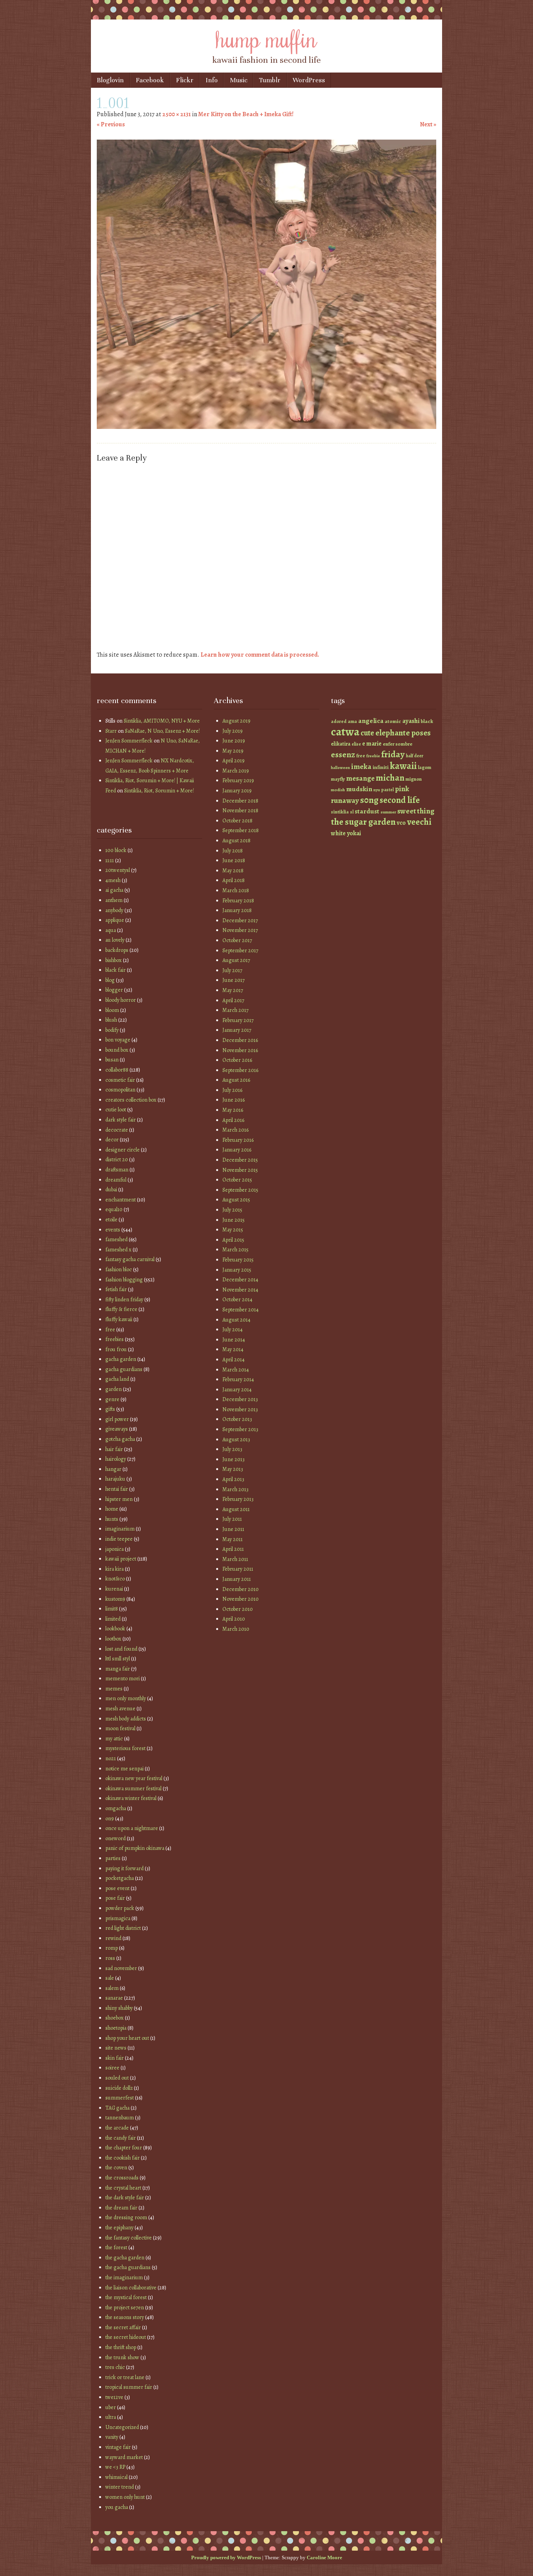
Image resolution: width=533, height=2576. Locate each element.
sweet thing (416, 811)
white (338, 833)
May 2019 (233, 751)
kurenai (114, 1589)
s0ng (369, 800)
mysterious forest (125, 1748)
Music (239, 80)
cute (367, 733)
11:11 (110, 860)
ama (352, 721)
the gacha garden (125, 2258)
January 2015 (237, 1270)
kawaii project (121, 1559)
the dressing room (126, 2217)
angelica (371, 721)
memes (114, 1689)
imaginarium (120, 1529)
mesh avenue (120, 1709)
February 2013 (238, 1499)
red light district (123, 1928)
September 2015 (240, 1190)
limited (113, 1619)
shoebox (115, 2018)
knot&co (115, 1579)
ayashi (411, 721)
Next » (428, 124)
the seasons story (125, 2317)
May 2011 (233, 1539)
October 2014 (237, 1300)
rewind (113, 1938)
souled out (117, 2078)
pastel (387, 790)
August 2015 (236, 1200)
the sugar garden (363, 822)
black (427, 721)
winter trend (120, 2487)
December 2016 (240, 1040)
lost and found (121, 1649)
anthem (114, 900)
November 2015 (240, 1170)
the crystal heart (123, 2188)
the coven (116, 2168)
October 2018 (237, 821)
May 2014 (233, 1349)
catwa (345, 732)
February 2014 (238, 1379)
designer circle (123, 1150)
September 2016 (240, 1070)
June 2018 (234, 860)
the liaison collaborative (131, 2288)
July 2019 (233, 731)
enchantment (121, 1200)
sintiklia (340, 812)
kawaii (403, 766)
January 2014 (237, 1390)
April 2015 (233, 1240)
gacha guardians (124, 1369)
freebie (373, 756)
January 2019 (237, 791)
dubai (111, 1190)
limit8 (112, 1609)
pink (402, 789)
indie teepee (119, 1539)
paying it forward (124, 1868)
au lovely (115, 940)
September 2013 (240, 1429)
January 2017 (237, 1030)
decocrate (117, 1130)
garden (114, 1389)
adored (339, 721)
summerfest (120, 2098)
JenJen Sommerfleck (129, 741)
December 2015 (240, 1160)
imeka (361, 767)
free (110, 1330)
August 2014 (236, 1320)
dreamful (116, 1180)
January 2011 (237, 1579)
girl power (117, 1419)
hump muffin (266, 38)
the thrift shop (121, 2347)
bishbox (114, 960)
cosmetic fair (120, 1080)
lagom (425, 767)
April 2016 (233, 1120)
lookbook (115, 1629)
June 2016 (234, 1100)
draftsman (117, 1170)
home (112, 1509)
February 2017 (238, 1020)
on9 (110, 1819)
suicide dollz (119, 2088)
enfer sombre (398, 744)
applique (115, 920)
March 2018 (236, 890)
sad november (121, 1968)
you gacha (117, 2507)
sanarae (114, 1998)
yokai (354, 833)
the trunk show (122, 2357)
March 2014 (236, 1370)
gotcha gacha (120, 1439)
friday (393, 754)
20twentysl (118, 870)
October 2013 (237, 1419)
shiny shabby (119, 2008)
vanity (112, 2437)
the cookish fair (123, 2158)
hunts (112, 1519)
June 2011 (233, 1529)
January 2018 (237, 910)
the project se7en (125, 2308)
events (113, 1230)
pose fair (115, 1898)
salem (112, 1988)
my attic (114, 1739)
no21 (111, 1758)
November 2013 (240, 1409)
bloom (112, 1010)
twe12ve (114, 2397)
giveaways (117, 1429)
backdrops (117, 950)
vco (401, 823)
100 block (116, 850)
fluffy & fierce (121, 1309)
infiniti (381, 767)
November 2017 (240, 930)
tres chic (115, 2367)
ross (110, 1958)
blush (111, 1020)
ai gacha (114, 890)
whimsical (116, 2477)
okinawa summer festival (133, 1788)
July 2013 (232, 1449)
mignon (414, 779)
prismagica (118, 1918)
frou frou (116, 1349)
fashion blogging (124, 1280)
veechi (419, 822)
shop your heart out (127, 2038)
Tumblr (270, 80)
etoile (111, 1220)
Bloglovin (110, 80)
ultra (111, 2417)
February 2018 (238, 901)
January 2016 (237, 1150)
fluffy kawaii (119, 1319)
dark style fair (121, 1120)
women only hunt (125, 2497)
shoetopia (116, 2028)
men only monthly (126, 1698)
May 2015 (233, 1230)
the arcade (117, 2128)
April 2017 (233, 1000)
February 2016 (238, 1140)
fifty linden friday (124, 1300)
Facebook (150, 80)
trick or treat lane (125, 2377)
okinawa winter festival (131, 1798)
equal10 (114, 1209)
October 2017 (237, 940)
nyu (377, 790)
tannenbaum (120, 2118)
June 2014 (234, 1340)
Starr (111, 731)
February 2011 (238, 1569)
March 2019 (236, 771)
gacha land (117, 1379)
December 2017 (240, 920)
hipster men (119, 1499)
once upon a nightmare (132, 1828)
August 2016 (236, 1080)
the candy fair (121, 2138)
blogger (114, 990)
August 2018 (236, 841)
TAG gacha (117, 2108)
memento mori (123, 1679)
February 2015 (238, 1260)
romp (112, 1948)
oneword (115, 1838)
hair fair (114, 1449)
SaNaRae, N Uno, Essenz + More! (162, 731)
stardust (367, 811)
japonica (115, 1549)
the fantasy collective (129, 2238)
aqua (111, 930)
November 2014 (240, 1290)
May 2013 (233, 1469)
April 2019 (234, 761)
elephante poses (403, 733)
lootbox (113, 1639)
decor (112, 1140)
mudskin (359, 789)
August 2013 (236, 1439)
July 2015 (232, 1210)
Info (212, 80)
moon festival (120, 1728)
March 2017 (235, 1010)
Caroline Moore (324, 2557)
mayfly (338, 779)
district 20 (117, 1160)
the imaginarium (124, 2277)
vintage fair (118, 2447)
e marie (372, 743)
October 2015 (237, 1180)
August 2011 (236, 1509)
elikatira (341, 744)
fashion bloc (119, 1269)
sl (352, 812)
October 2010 (238, 1609)
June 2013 (234, 1459)
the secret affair (123, 2327)
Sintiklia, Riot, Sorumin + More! (159, 791)
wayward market (124, 2457)
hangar (113, 1469)
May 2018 (233, 871)
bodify (112, 1030)
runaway (345, 800)
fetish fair (116, 1289)
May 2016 (233, 1110)
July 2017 (232, 970)
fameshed (116, 1239)
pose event (117, 1888)
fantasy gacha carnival (130, 1259)
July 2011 (232, 1519)
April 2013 (233, 1479)
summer (388, 812)
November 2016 (240, 1050)
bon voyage (118, 1040)
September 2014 (241, 1310)
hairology (116, 1459)
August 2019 (236, 721)
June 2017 (234, 980)
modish (338, 790)
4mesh (113, 880)
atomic (393, 721)
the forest (116, 2247)
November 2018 (240, 811)
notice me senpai (124, 1769)
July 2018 (233, 851)
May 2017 (233, 990)
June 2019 (234, 741)
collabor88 (117, 1070)
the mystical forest (126, 2297)
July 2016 (232, 1090)
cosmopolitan (120, 1090)
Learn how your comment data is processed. (260, 655)
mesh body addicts (126, 1719)
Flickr (185, 80)
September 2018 (241, 830)
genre (112, 1399)
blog (110, 980)
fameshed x (118, 1250)
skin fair (115, 2058)
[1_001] (266, 427)
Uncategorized (122, 2427)
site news (116, 2048)
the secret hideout (126, 2337)
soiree (112, 2068)
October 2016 (237, 1060)
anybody (114, 910)
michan (390, 778)
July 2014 (233, 1330)
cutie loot (116, 1110)
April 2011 (233, 1549)
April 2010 (234, 1619)
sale (110, 1978)
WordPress (309, 80)
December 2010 (241, 1589)
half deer (415, 756)
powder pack (120, 1908)
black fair (115, 970)
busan (112, 1060)
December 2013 (240, 1399)
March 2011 (235, 1559)
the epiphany (119, 2228)
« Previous (111, 124)
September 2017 (240, 950)
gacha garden (121, 1359)
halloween (340, 768)
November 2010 (241, 1599)
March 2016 (235, 1130)
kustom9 (115, 1599)
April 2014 (234, 1360)
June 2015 (234, 1220)
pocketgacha (120, 1878)
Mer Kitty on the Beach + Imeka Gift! (246, 114)
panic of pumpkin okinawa (135, 1848)
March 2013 (235, 1489)
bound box (117, 1050)
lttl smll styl (118, 1659)
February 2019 (238, 780)
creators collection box (131, 1100)
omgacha (116, 1808)
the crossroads (122, 2178)
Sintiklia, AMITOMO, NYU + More (162, 721)
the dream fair (121, 2208)
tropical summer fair (129, 2387)
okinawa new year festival (134, 1778)
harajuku (115, 1479)
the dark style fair (125, 2198)
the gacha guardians (128, 2267)
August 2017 (236, 960)
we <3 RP (115, 2467)
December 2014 (240, 1280)
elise (356, 744)
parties (113, 1858)
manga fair (118, 1669)
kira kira (115, 1569)
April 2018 (234, 880)
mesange (360, 778)
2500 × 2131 (177, 114)
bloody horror (121, 1000)
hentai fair (117, 1489)
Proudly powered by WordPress (226, 2557)
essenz (343, 754)
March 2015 (235, 1250)
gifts (110, 1409)
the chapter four (124, 2148)
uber (111, 2407)
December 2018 (240, 801)
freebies (115, 1339)
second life (400, 800)
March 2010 (236, 1629)
